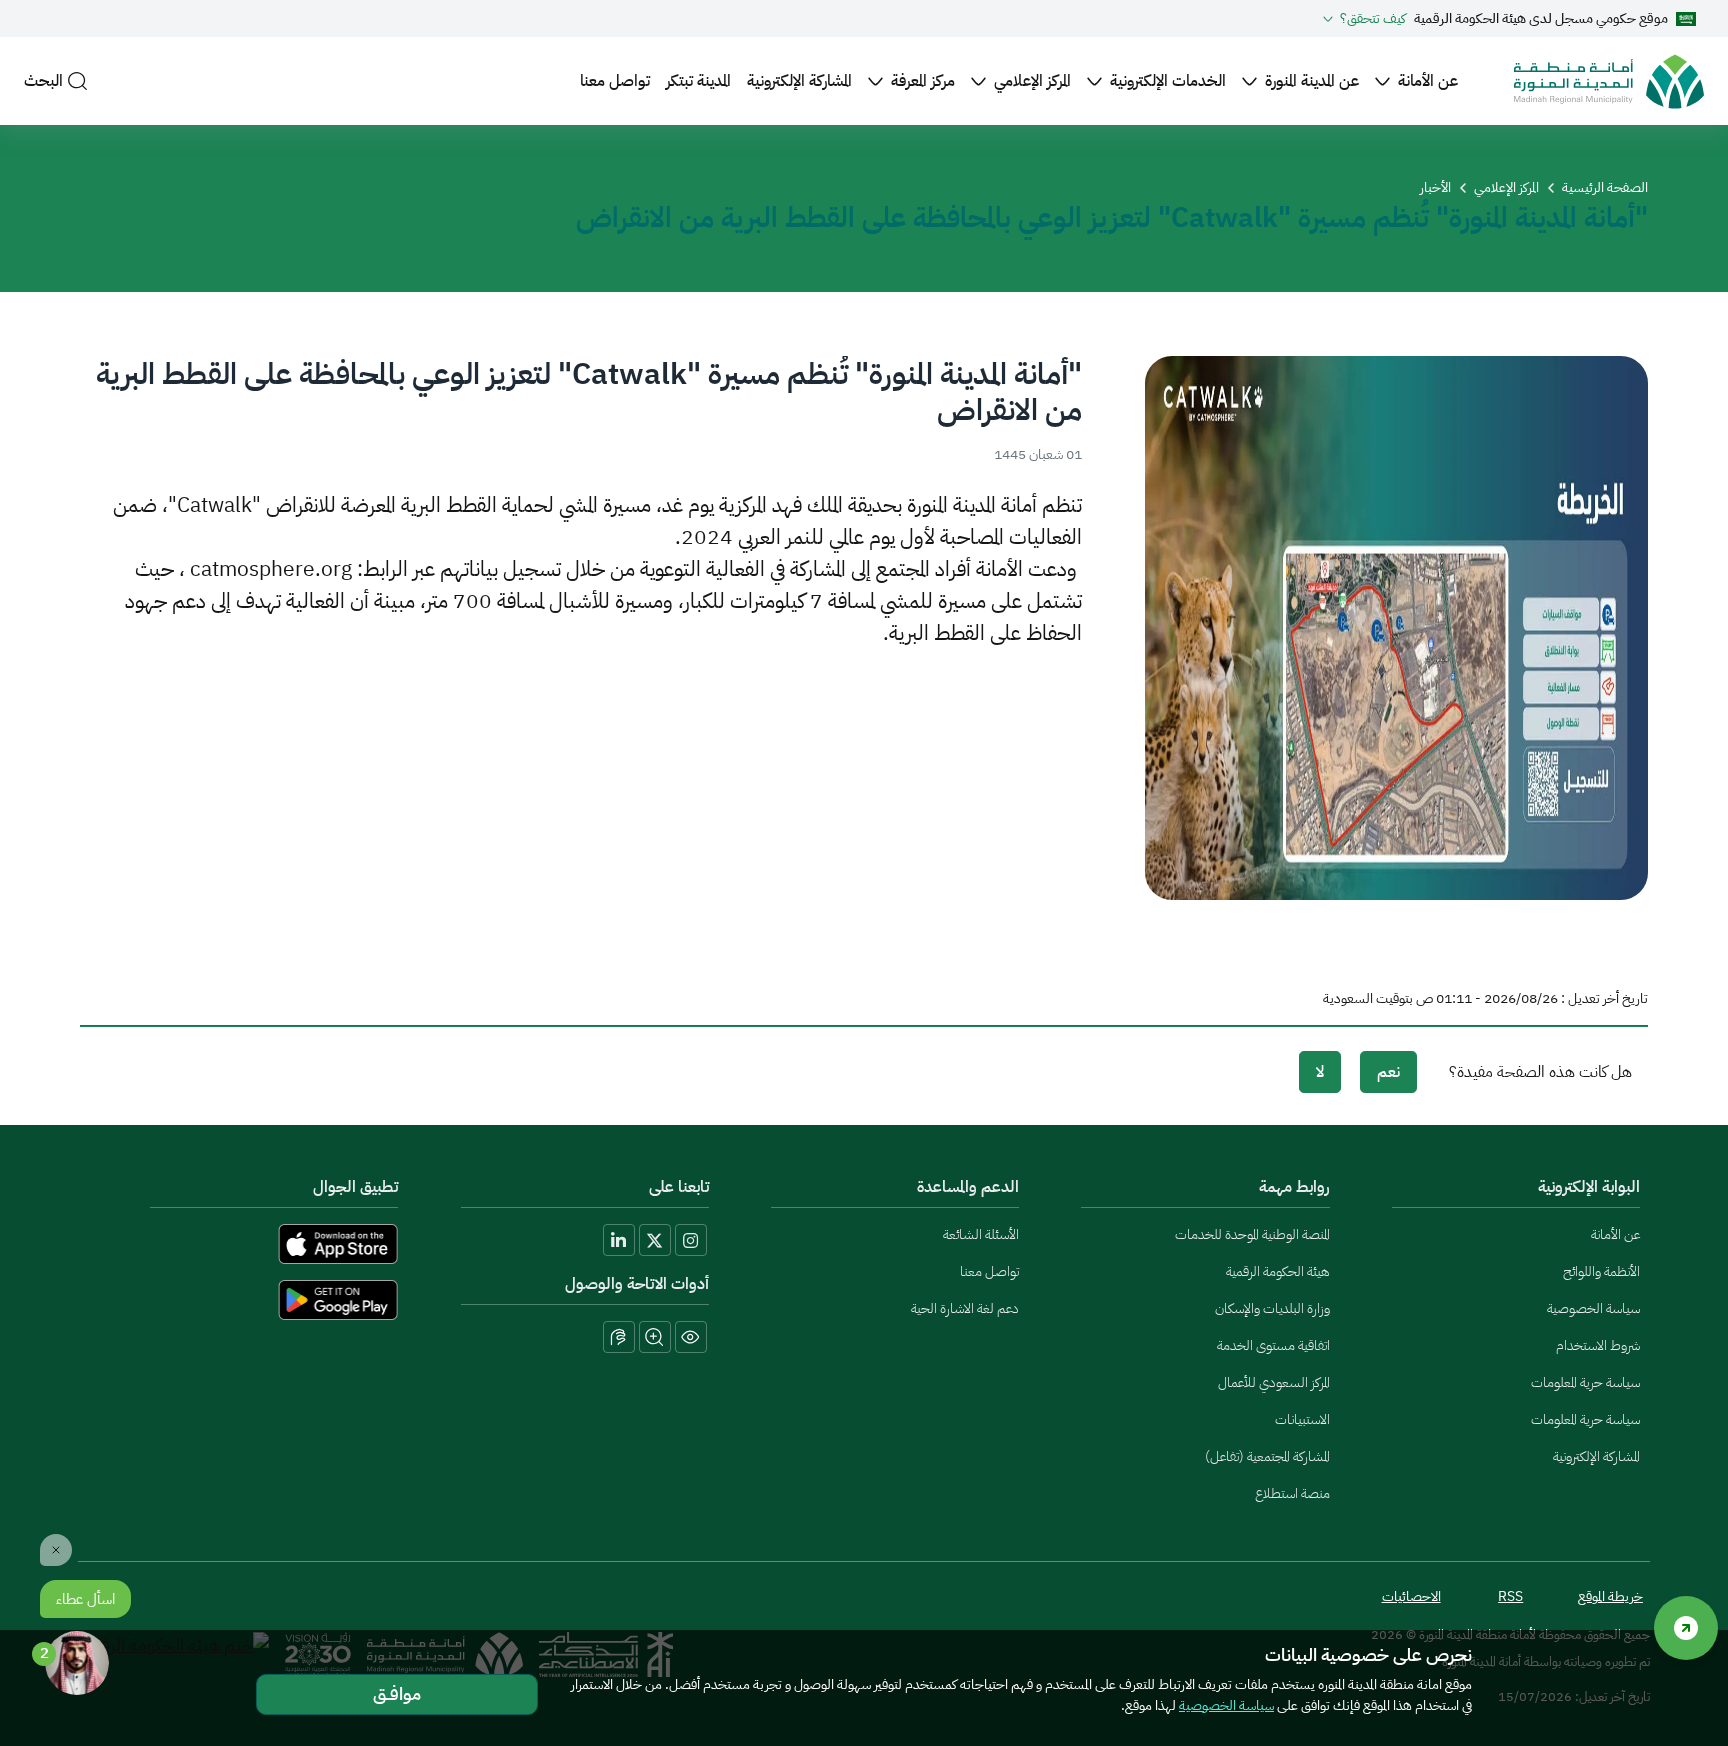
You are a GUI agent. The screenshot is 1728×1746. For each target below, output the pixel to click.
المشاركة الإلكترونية (799, 81)
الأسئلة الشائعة (981, 1234)
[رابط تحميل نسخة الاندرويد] (243, 1300)
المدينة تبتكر (698, 81)
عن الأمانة (1428, 81)
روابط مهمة (1294, 1187)
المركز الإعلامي (1032, 81)
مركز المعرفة (923, 81)
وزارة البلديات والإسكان (1272, 1308)
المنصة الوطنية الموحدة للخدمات (1252, 1234)
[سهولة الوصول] (1686, 1628)
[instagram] (691, 1240)
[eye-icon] (691, 1337)
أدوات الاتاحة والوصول (637, 1284)
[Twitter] (655, 1240)
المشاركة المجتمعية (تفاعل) (1267, 1456)
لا (1320, 1072)
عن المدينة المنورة (1312, 81)
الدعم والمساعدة (968, 1187)
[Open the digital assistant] (77, 1663)
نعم (1388, 1072)
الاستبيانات (1302, 1419)
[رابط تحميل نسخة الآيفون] (243, 1244)
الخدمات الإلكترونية (1168, 81)
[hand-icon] (619, 1337)
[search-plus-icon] (655, 1337)
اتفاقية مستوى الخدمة (1273, 1345)
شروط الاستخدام (1598, 1345)
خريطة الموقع (1610, 1596)
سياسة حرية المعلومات (1585, 1382)
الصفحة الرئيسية (1605, 187)
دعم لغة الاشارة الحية (965, 1308)
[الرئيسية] (1609, 81)
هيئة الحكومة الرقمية (1277, 1271)
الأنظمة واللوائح (1601, 1271)
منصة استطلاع (1292, 1493)
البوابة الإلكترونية (1589, 1187)
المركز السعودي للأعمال (1273, 1382)
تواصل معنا (615, 81)
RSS (1510, 1596)
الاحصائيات (1411, 1596)
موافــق (397, 1693)
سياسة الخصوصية (1593, 1308)
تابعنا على (679, 1187)
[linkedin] (619, 1240)
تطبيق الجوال (355, 1187)
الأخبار (1435, 187)
